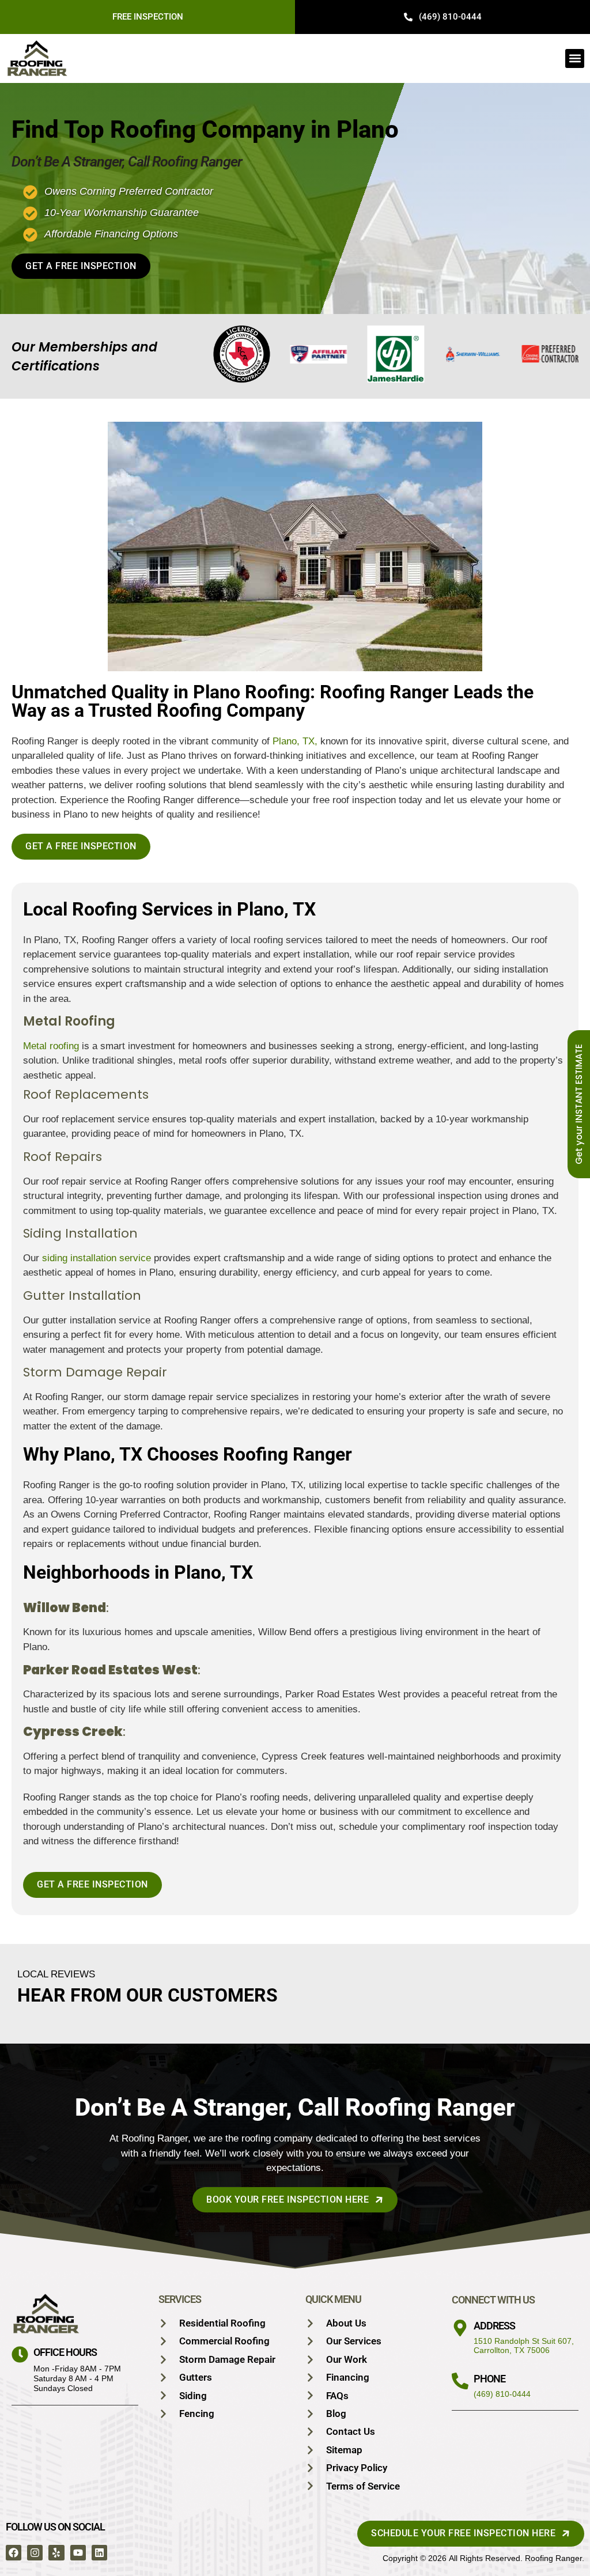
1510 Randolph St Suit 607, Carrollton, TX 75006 (524, 2346)
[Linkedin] (99, 2553)
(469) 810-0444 (502, 2394)
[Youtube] (78, 2553)
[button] (575, 58)
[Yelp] (56, 2553)
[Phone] (460, 2381)
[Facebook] (14, 2553)
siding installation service (97, 1258)
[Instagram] (35, 2553)
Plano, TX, (295, 741)
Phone (489, 2379)
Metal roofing (51, 1046)
